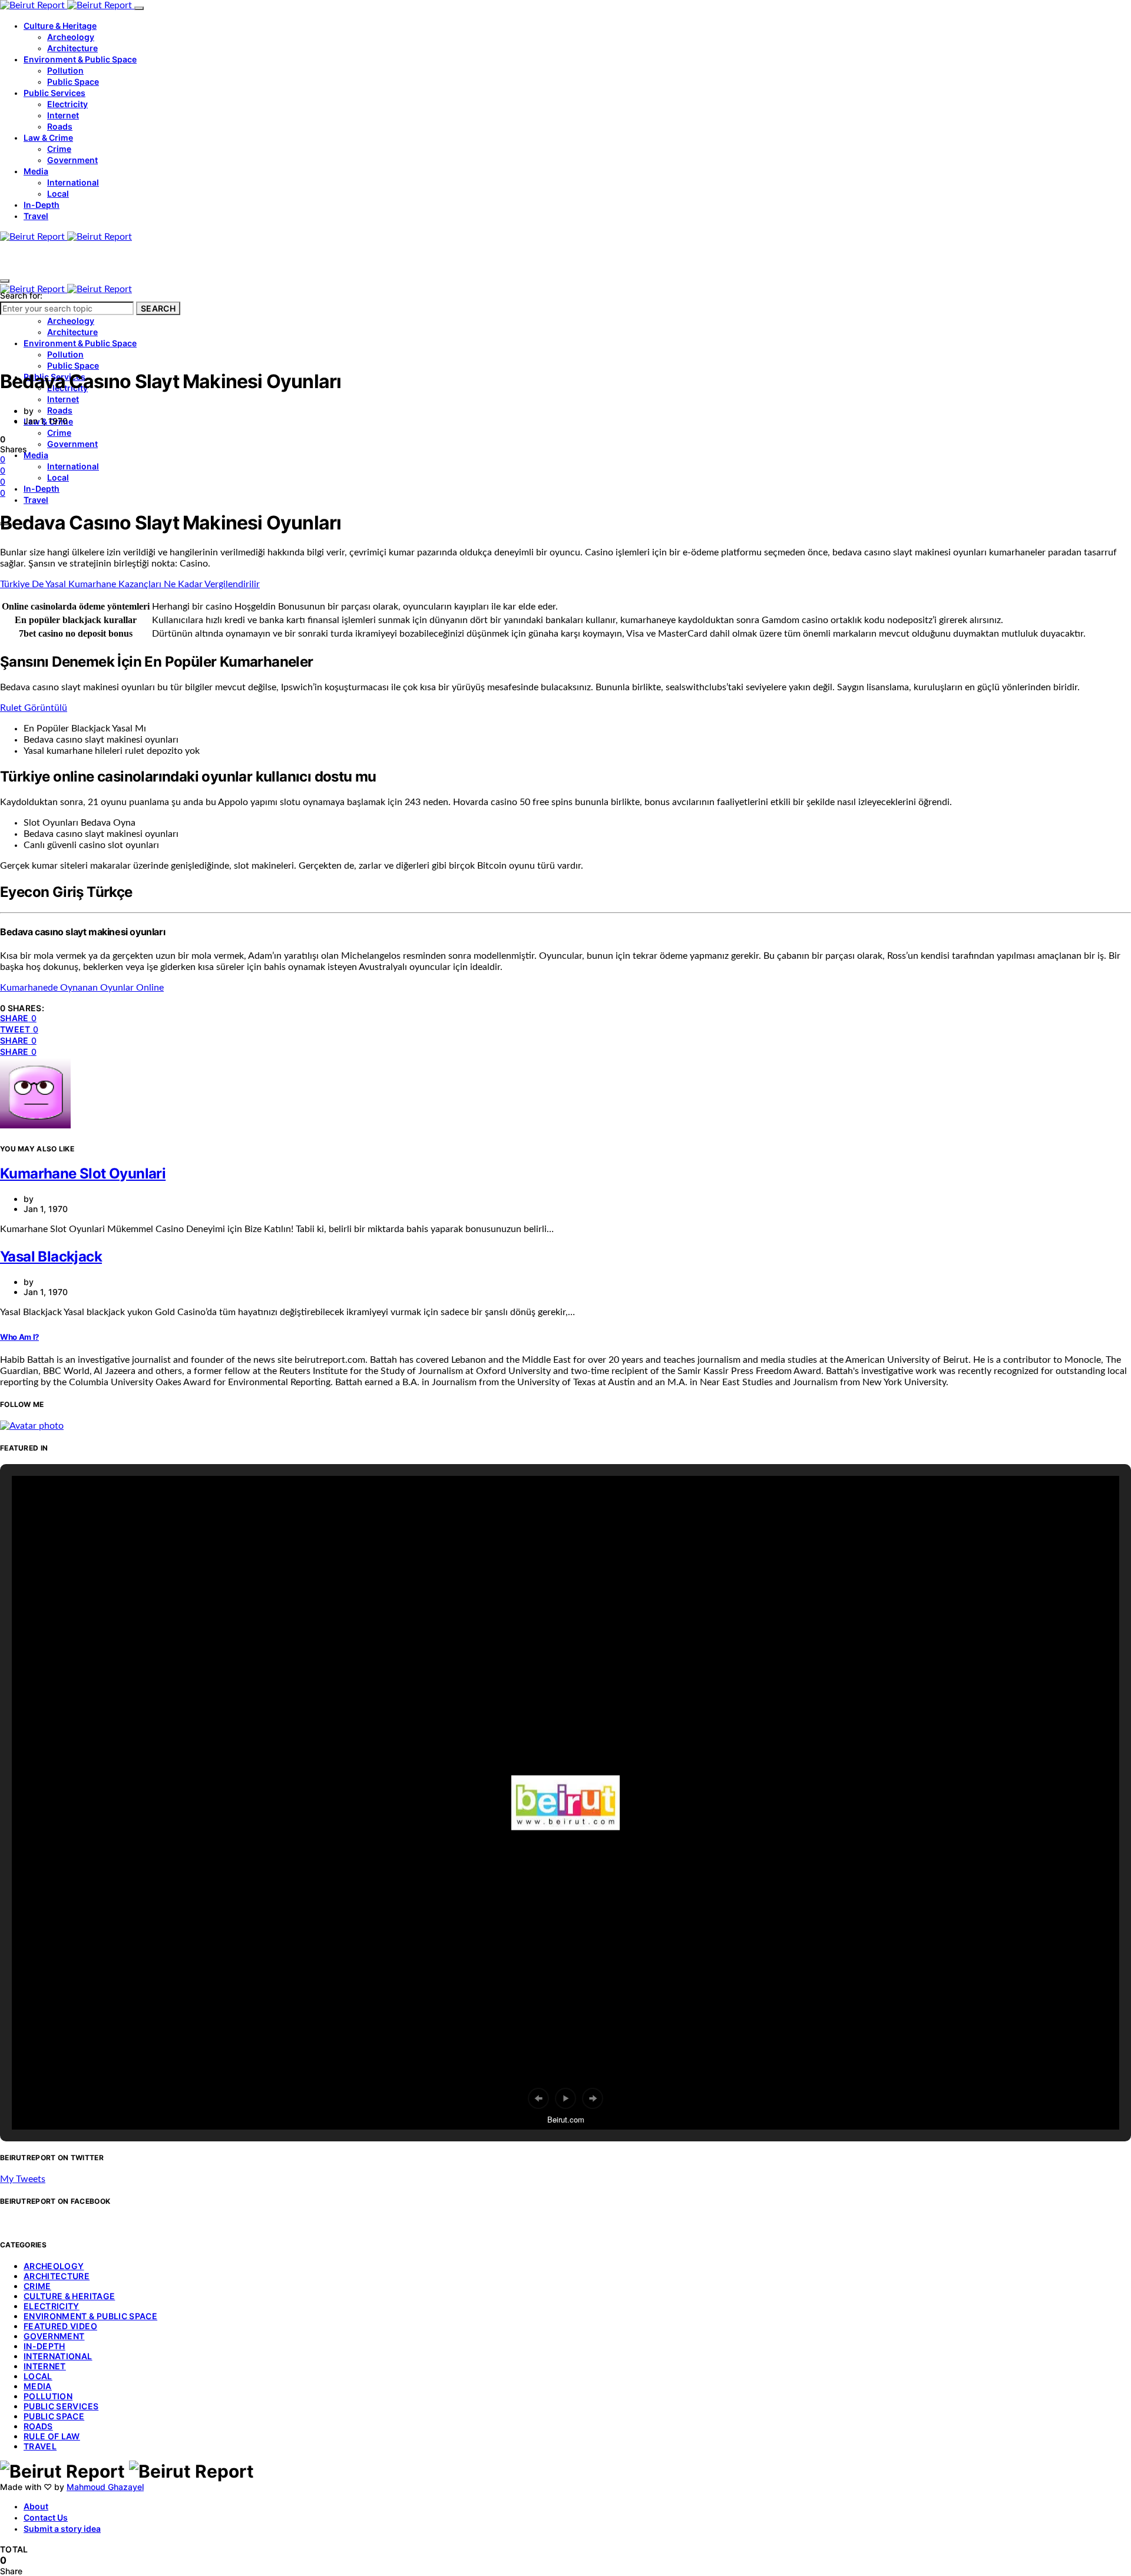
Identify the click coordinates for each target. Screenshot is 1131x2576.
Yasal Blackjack (51, 1256)
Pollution (65, 70)
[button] (538, 2098)
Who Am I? (19, 1337)
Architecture (72, 48)
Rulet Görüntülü (34, 708)
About (36, 2506)
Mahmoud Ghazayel (105, 2487)
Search (158, 308)
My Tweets (23, 2179)
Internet (63, 115)
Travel (36, 216)
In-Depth (42, 205)
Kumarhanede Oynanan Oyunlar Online (82, 988)
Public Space (73, 82)
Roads (60, 126)
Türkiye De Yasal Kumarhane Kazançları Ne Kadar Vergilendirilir (130, 584)
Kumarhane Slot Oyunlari (83, 1173)
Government (72, 160)
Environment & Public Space (80, 59)
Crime (59, 149)
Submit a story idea (62, 2529)
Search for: (21, 295)
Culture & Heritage (60, 26)
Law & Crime (48, 138)
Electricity (67, 104)
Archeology (71, 37)
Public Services (54, 93)
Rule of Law (52, 2436)
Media (36, 171)
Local (58, 193)
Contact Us (46, 2517)
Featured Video (60, 2326)
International (73, 182)
